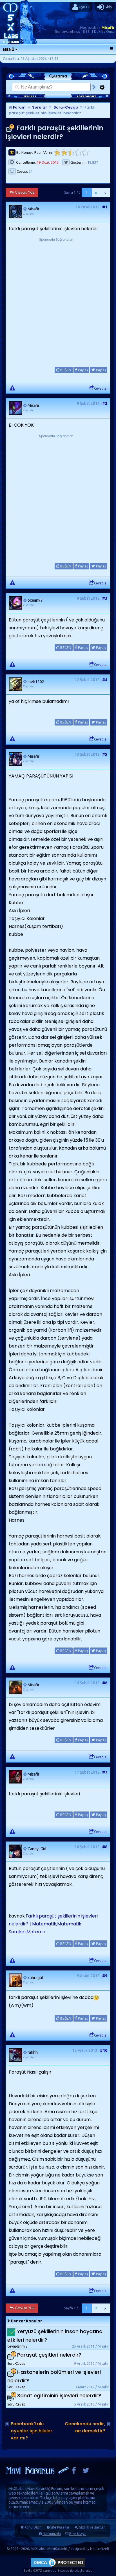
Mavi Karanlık (38, 2489)
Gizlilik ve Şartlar (92, 2527)
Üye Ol (84, 7)
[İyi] (78, 153)
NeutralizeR (100, 2549)
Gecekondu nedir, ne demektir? (85, 2427)
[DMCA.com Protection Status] (58, 2567)
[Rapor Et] (12, 388)
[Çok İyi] (85, 153)
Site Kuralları (60, 2527)
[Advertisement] (58, 301)
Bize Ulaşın (78, 2534)
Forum (19, 107)
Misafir (108, 27)
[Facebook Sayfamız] (74, 2472)
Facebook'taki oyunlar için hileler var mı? (32, 2431)
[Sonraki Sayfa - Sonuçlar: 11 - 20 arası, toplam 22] (105, 193)
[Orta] (71, 153)
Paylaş (82, 370)
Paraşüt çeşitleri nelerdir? (49, 2355)
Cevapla (100, 388)
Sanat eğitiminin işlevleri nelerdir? (59, 2396)
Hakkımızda (52, 2534)
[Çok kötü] (57, 153)
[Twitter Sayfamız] (86, 2472)
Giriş (108, 7)
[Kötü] (64, 153)
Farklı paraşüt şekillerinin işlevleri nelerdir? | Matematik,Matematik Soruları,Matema (53, 1924)
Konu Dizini (34, 2527)
